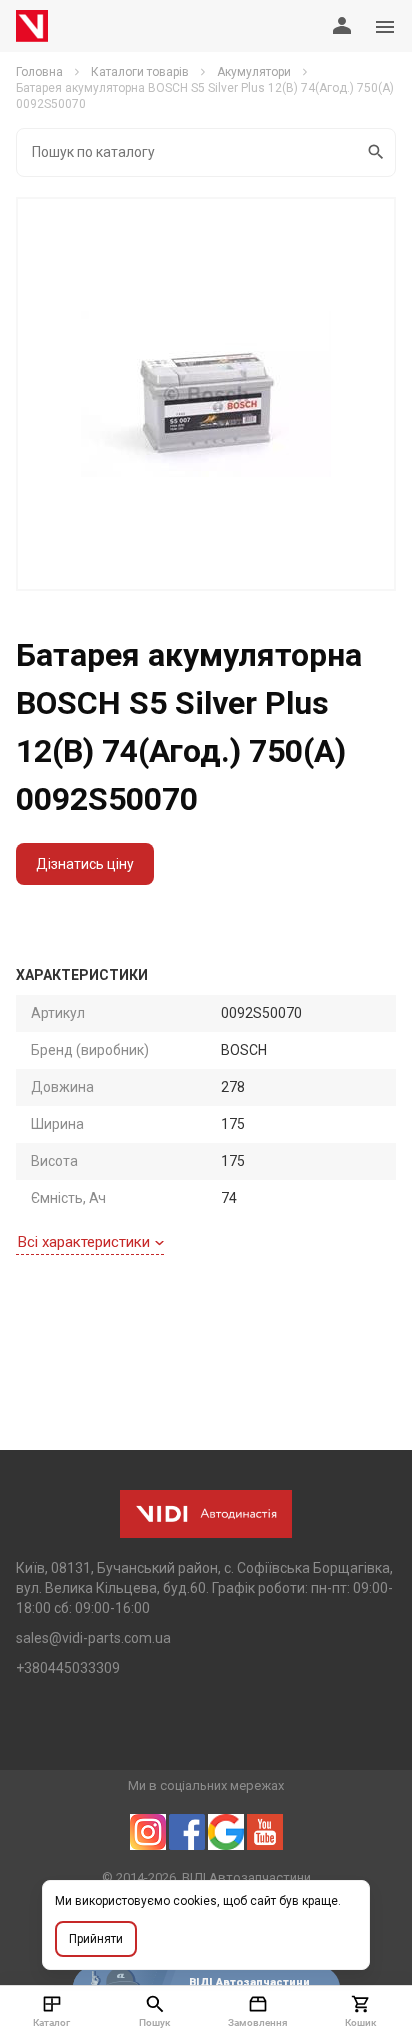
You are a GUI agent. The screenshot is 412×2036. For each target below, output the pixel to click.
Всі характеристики (84, 1242)
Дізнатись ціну (85, 864)
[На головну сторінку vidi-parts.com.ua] (32, 26)
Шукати (376, 152)
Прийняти (96, 1939)
